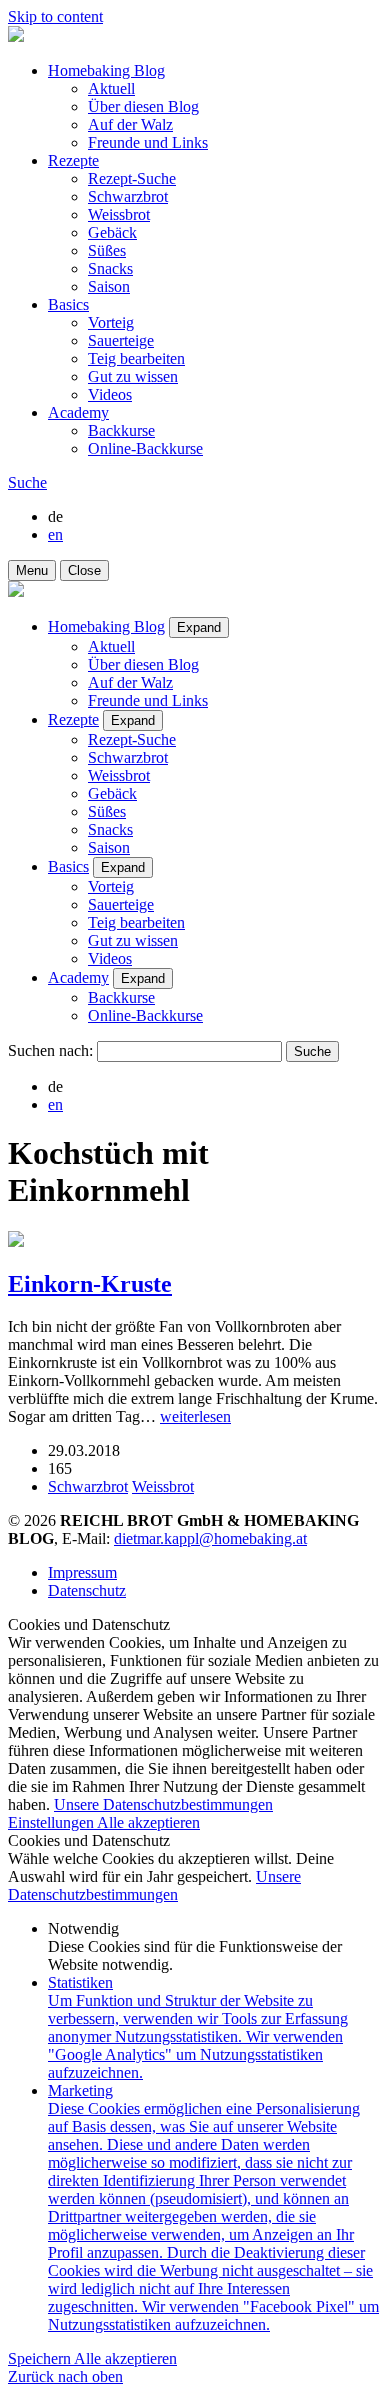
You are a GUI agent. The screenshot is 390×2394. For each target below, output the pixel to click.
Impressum (82, 1572)
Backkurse (121, 430)
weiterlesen (195, 1416)
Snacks (110, 268)
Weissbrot (119, 214)
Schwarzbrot (128, 196)
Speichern (41, 2358)
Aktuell (111, 88)
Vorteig (111, 322)
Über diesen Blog (143, 106)
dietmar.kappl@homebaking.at (210, 1538)
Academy (78, 412)
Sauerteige (121, 340)
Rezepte (73, 160)
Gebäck (112, 232)
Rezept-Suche (132, 178)
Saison (109, 286)
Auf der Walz (130, 124)
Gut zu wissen (133, 376)
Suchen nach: (50, 1050)
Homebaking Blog (106, 70)
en (55, 534)
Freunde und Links (148, 142)
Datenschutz (87, 1590)
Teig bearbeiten (136, 358)
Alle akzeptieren (148, 1822)
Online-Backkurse (145, 448)
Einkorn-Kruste (90, 1284)
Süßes (107, 250)
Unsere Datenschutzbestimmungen (163, 1804)
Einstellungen (52, 1822)
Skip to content (55, 16)
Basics (68, 304)
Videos (110, 394)
